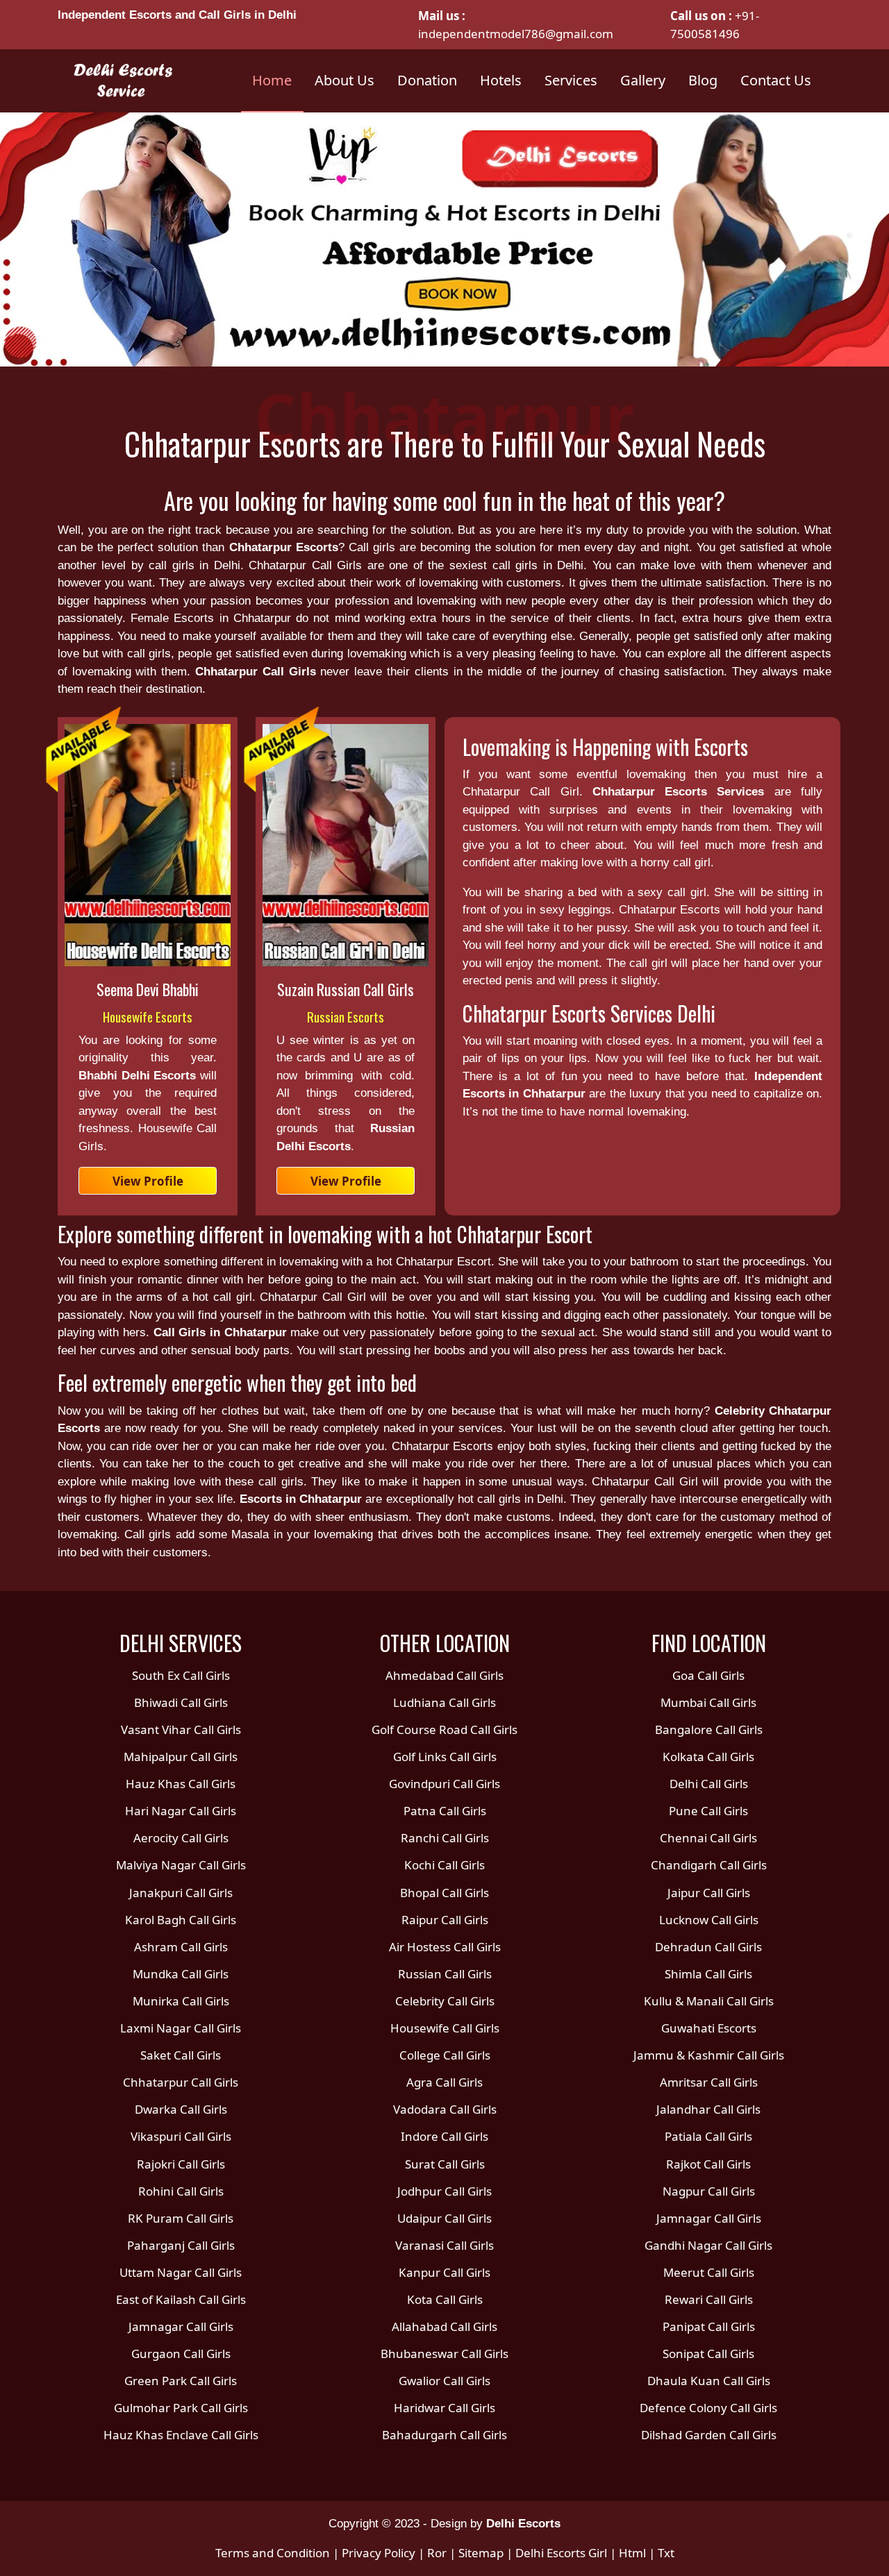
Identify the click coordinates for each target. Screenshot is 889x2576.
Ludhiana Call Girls (444, 1702)
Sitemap (481, 2553)
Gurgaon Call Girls (181, 2354)
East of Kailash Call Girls (181, 2299)
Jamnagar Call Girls (181, 2326)
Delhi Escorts (523, 2524)
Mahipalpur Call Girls (181, 1757)
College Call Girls (445, 2055)
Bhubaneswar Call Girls (444, 2354)
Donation (427, 80)
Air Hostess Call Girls (445, 1947)
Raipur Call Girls (445, 1920)
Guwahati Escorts (709, 2028)
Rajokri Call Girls (181, 2164)
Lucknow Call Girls (709, 1920)
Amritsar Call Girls (709, 2082)
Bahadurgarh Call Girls (444, 2435)
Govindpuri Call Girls (444, 1784)
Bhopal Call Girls (444, 1893)
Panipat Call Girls (709, 2326)
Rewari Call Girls (709, 2299)
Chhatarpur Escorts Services (679, 792)
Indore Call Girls (444, 2136)
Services (571, 80)
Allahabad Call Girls (444, 2326)
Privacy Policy (379, 2553)
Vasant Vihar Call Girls (181, 1729)
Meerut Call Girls (709, 2272)
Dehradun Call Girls (708, 1947)
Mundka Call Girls (181, 1974)
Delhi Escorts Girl (561, 2553)
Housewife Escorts (148, 1016)
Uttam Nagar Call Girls (181, 2272)
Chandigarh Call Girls (709, 1865)
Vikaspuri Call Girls (181, 2136)
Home (272, 80)
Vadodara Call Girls (445, 2109)
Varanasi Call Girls (444, 2245)
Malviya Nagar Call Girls (181, 1865)
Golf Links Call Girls (445, 1757)
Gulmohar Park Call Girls (181, 2408)
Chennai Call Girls (708, 1838)
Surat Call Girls (445, 2164)
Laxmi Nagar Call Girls (181, 2028)
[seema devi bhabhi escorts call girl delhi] (148, 845)
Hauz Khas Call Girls (181, 1784)
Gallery (643, 80)
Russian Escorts (346, 1016)
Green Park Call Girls (181, 2381)
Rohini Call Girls (181, 2191)
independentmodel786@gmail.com (516, 34)
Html (632, 2553)
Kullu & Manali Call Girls (709, 2001)
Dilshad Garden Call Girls (709, 2435)
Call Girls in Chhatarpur (220, 1332)
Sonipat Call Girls (708, 2354)
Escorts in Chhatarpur (301, 1499)
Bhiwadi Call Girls (181, 1702)
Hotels (501, 80)
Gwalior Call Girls (444, 2381)
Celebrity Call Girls (445, 2001)
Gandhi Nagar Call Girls (708, 2245)
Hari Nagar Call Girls (181, 1811)
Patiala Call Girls (708, 2136)
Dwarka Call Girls (181, 2109)
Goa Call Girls (708, 1675)
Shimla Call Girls (708, 1974)
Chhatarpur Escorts (284, 547)
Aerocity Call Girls (181, 1838)
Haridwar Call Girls (444, 2408)
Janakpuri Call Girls (181, 1893)
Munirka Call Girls (181, 2001)
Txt (666, 2553)
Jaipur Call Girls (709, 1893)
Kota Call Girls (445, 2299)
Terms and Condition (273, 2553)
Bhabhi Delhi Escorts (140, 1076)
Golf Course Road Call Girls (444, 1729)
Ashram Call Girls (181, 1947)
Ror (437, 2553)
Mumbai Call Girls (708, 1702)
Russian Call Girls (445, 1974)
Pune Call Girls (708, 1811)
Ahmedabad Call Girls (444, 1675)
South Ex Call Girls (181, 1675)
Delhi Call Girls (709, 1784)
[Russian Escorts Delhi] (346, 845)
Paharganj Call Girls (181, 2245)
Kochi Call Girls (444, 1865)
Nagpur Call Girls (709, 2191)
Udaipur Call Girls (444, 2218)
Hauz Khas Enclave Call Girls (181, 2435)
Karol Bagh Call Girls (181, 1920)
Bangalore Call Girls (709, 1729)
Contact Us (776, 80)
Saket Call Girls (181, 2055)
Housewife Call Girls (445, 2028)
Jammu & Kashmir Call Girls (709, 2055)
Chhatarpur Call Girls (256, 672)
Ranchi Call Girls (445, 1838)
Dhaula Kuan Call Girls (709, 2381)
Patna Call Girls (445, 1811)
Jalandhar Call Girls (708, 2109)
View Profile (148, 1181)
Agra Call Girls (444, 2082)
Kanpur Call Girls (444, 2272)
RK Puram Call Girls (181, 2218)
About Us (344, 80)
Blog (703, 80)
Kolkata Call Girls (708, 1757)
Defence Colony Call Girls (708, 2408)
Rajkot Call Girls (708, 2164)
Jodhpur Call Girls (444, 2191)
